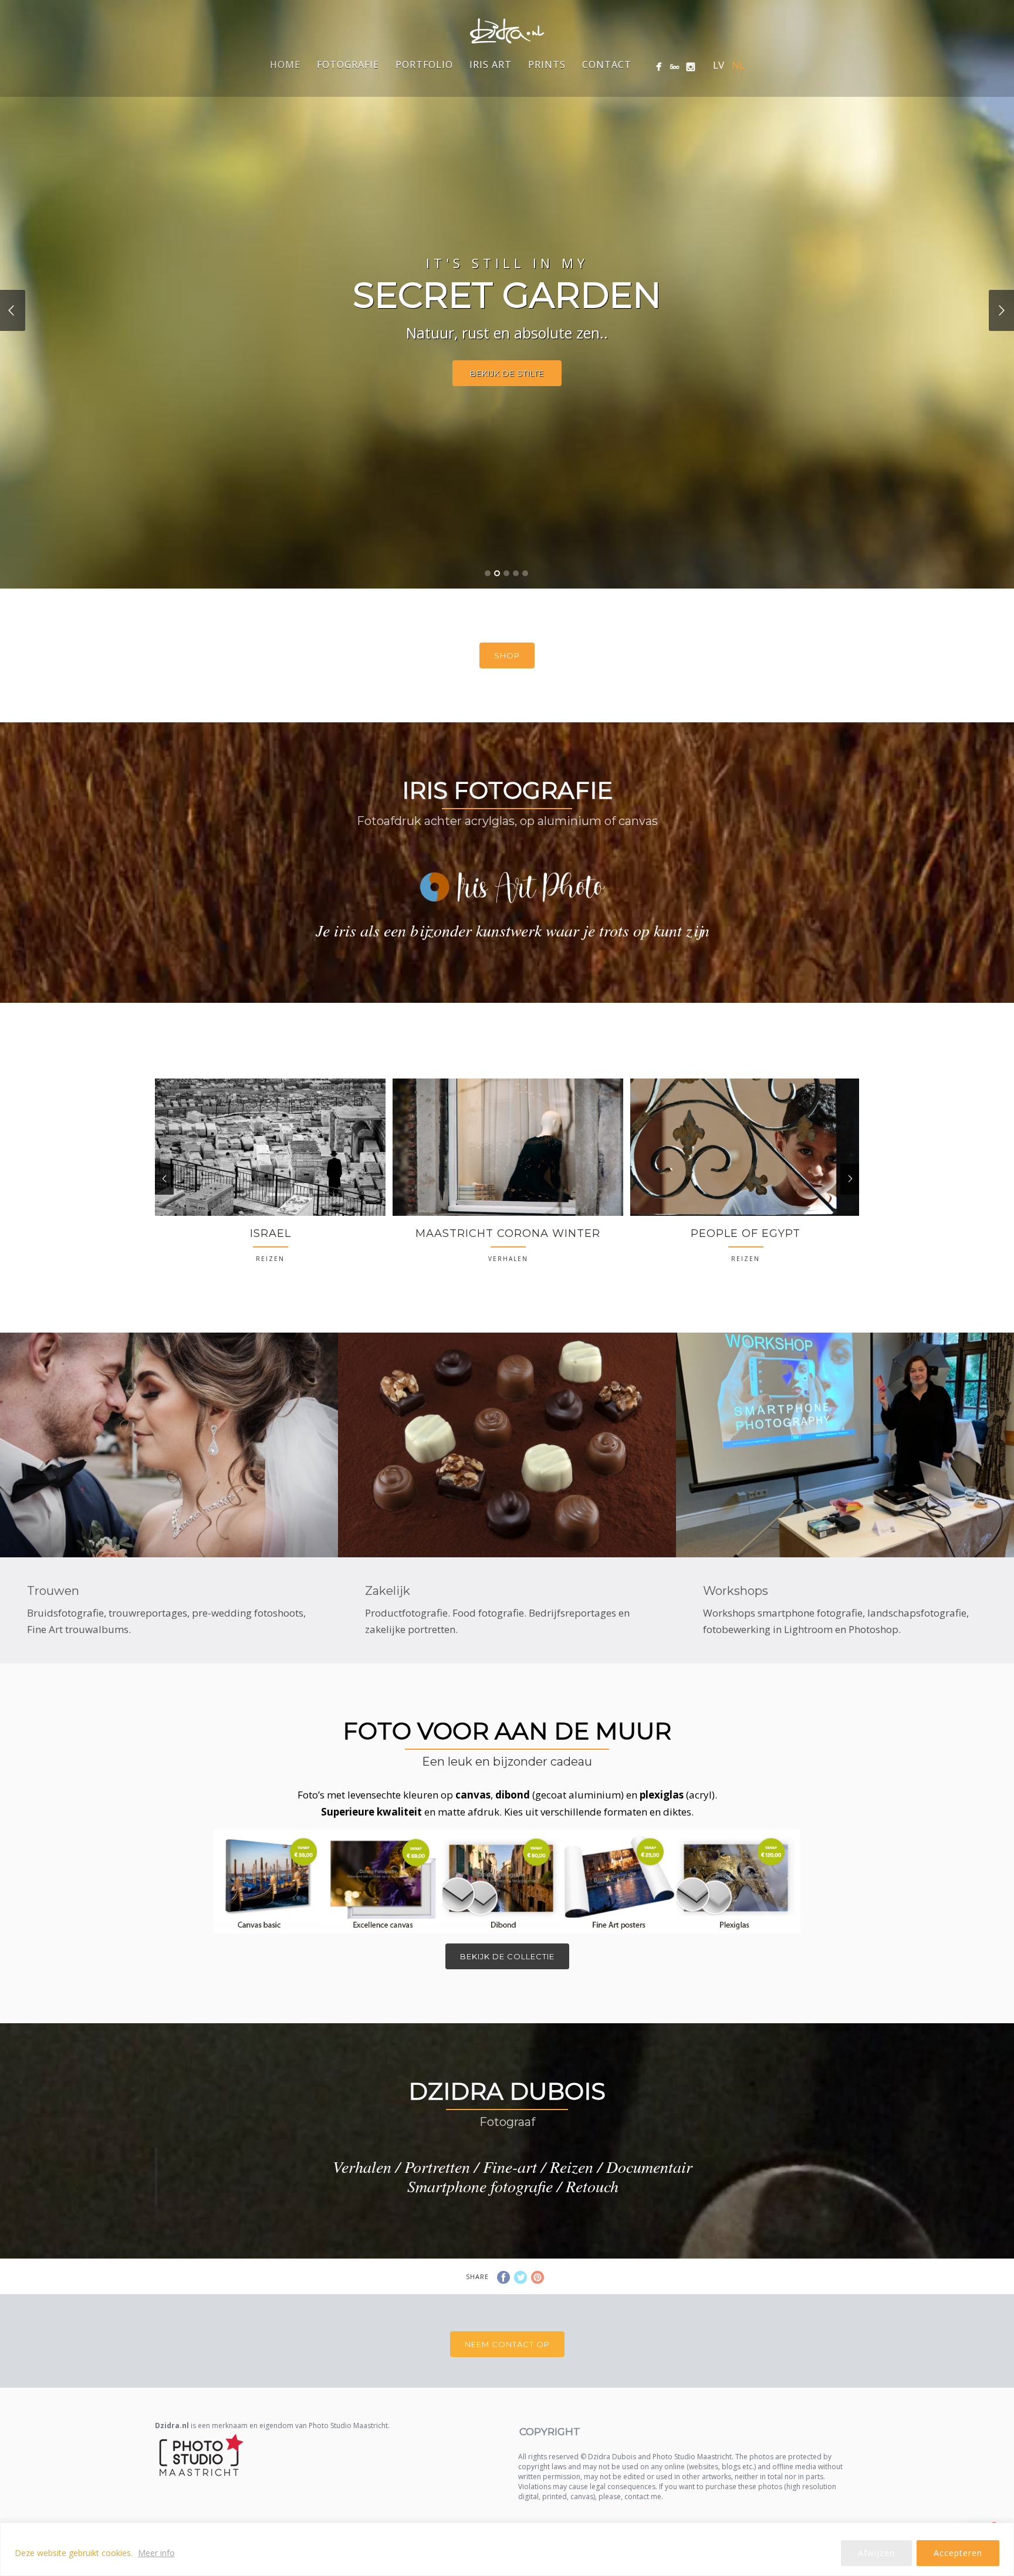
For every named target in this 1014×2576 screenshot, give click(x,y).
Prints (547, 65)
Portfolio (424, 65)
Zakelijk (388, 1591)
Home (285, 65)
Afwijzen (876, 2553)
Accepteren (958, 2553)
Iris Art (491, 65)
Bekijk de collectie (507, 1956)
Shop (507, 655)
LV (719, 65)
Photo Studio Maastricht (348, 2425)
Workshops (736, 1591)
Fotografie (348, 65)
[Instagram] (690, 67)
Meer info (156, 2553)
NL (738, 65)
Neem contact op (507, 2344)
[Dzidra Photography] (659, 67)
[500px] (675, 67)
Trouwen (53, 1591)
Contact (607, 65)
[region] (507, 2549)
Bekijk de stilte (507, 373)
